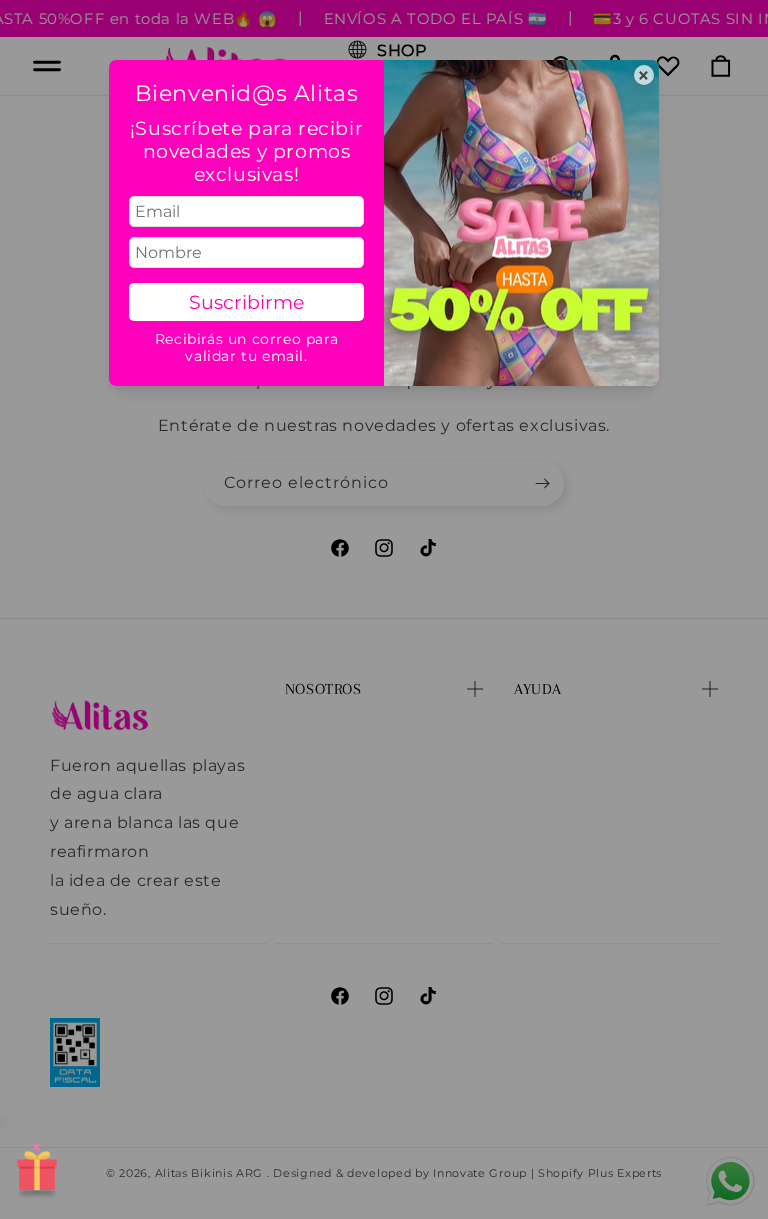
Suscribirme (246, 302)
